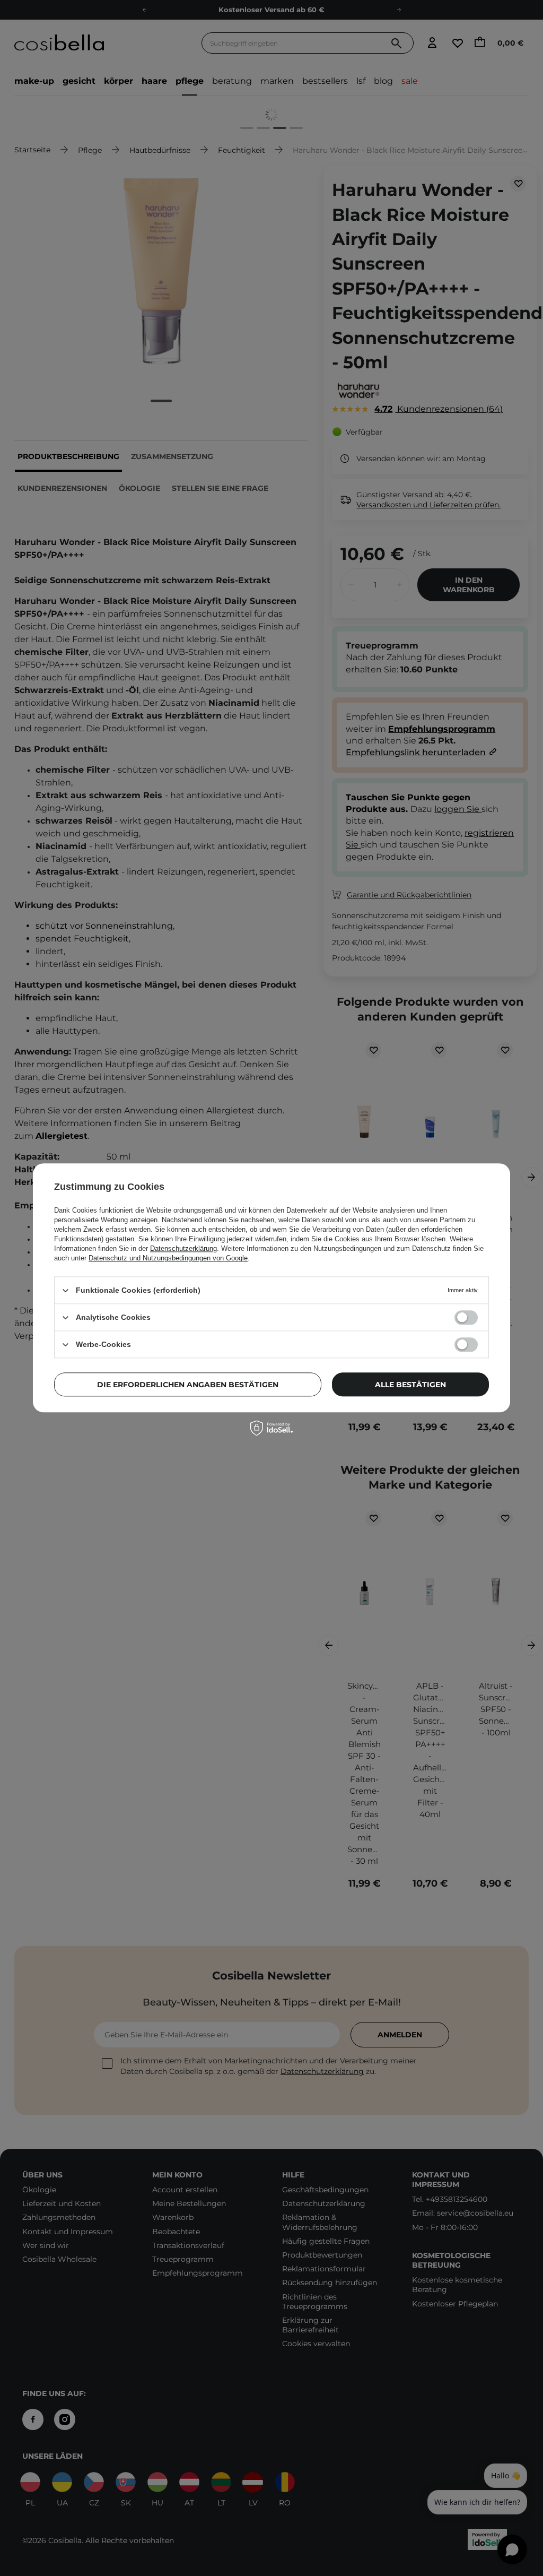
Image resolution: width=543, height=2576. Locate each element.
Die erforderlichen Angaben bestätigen (188, 1385)
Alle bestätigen (410, 1385)
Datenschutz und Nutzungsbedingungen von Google (168, 1258)
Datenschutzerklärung (183, 1248)
